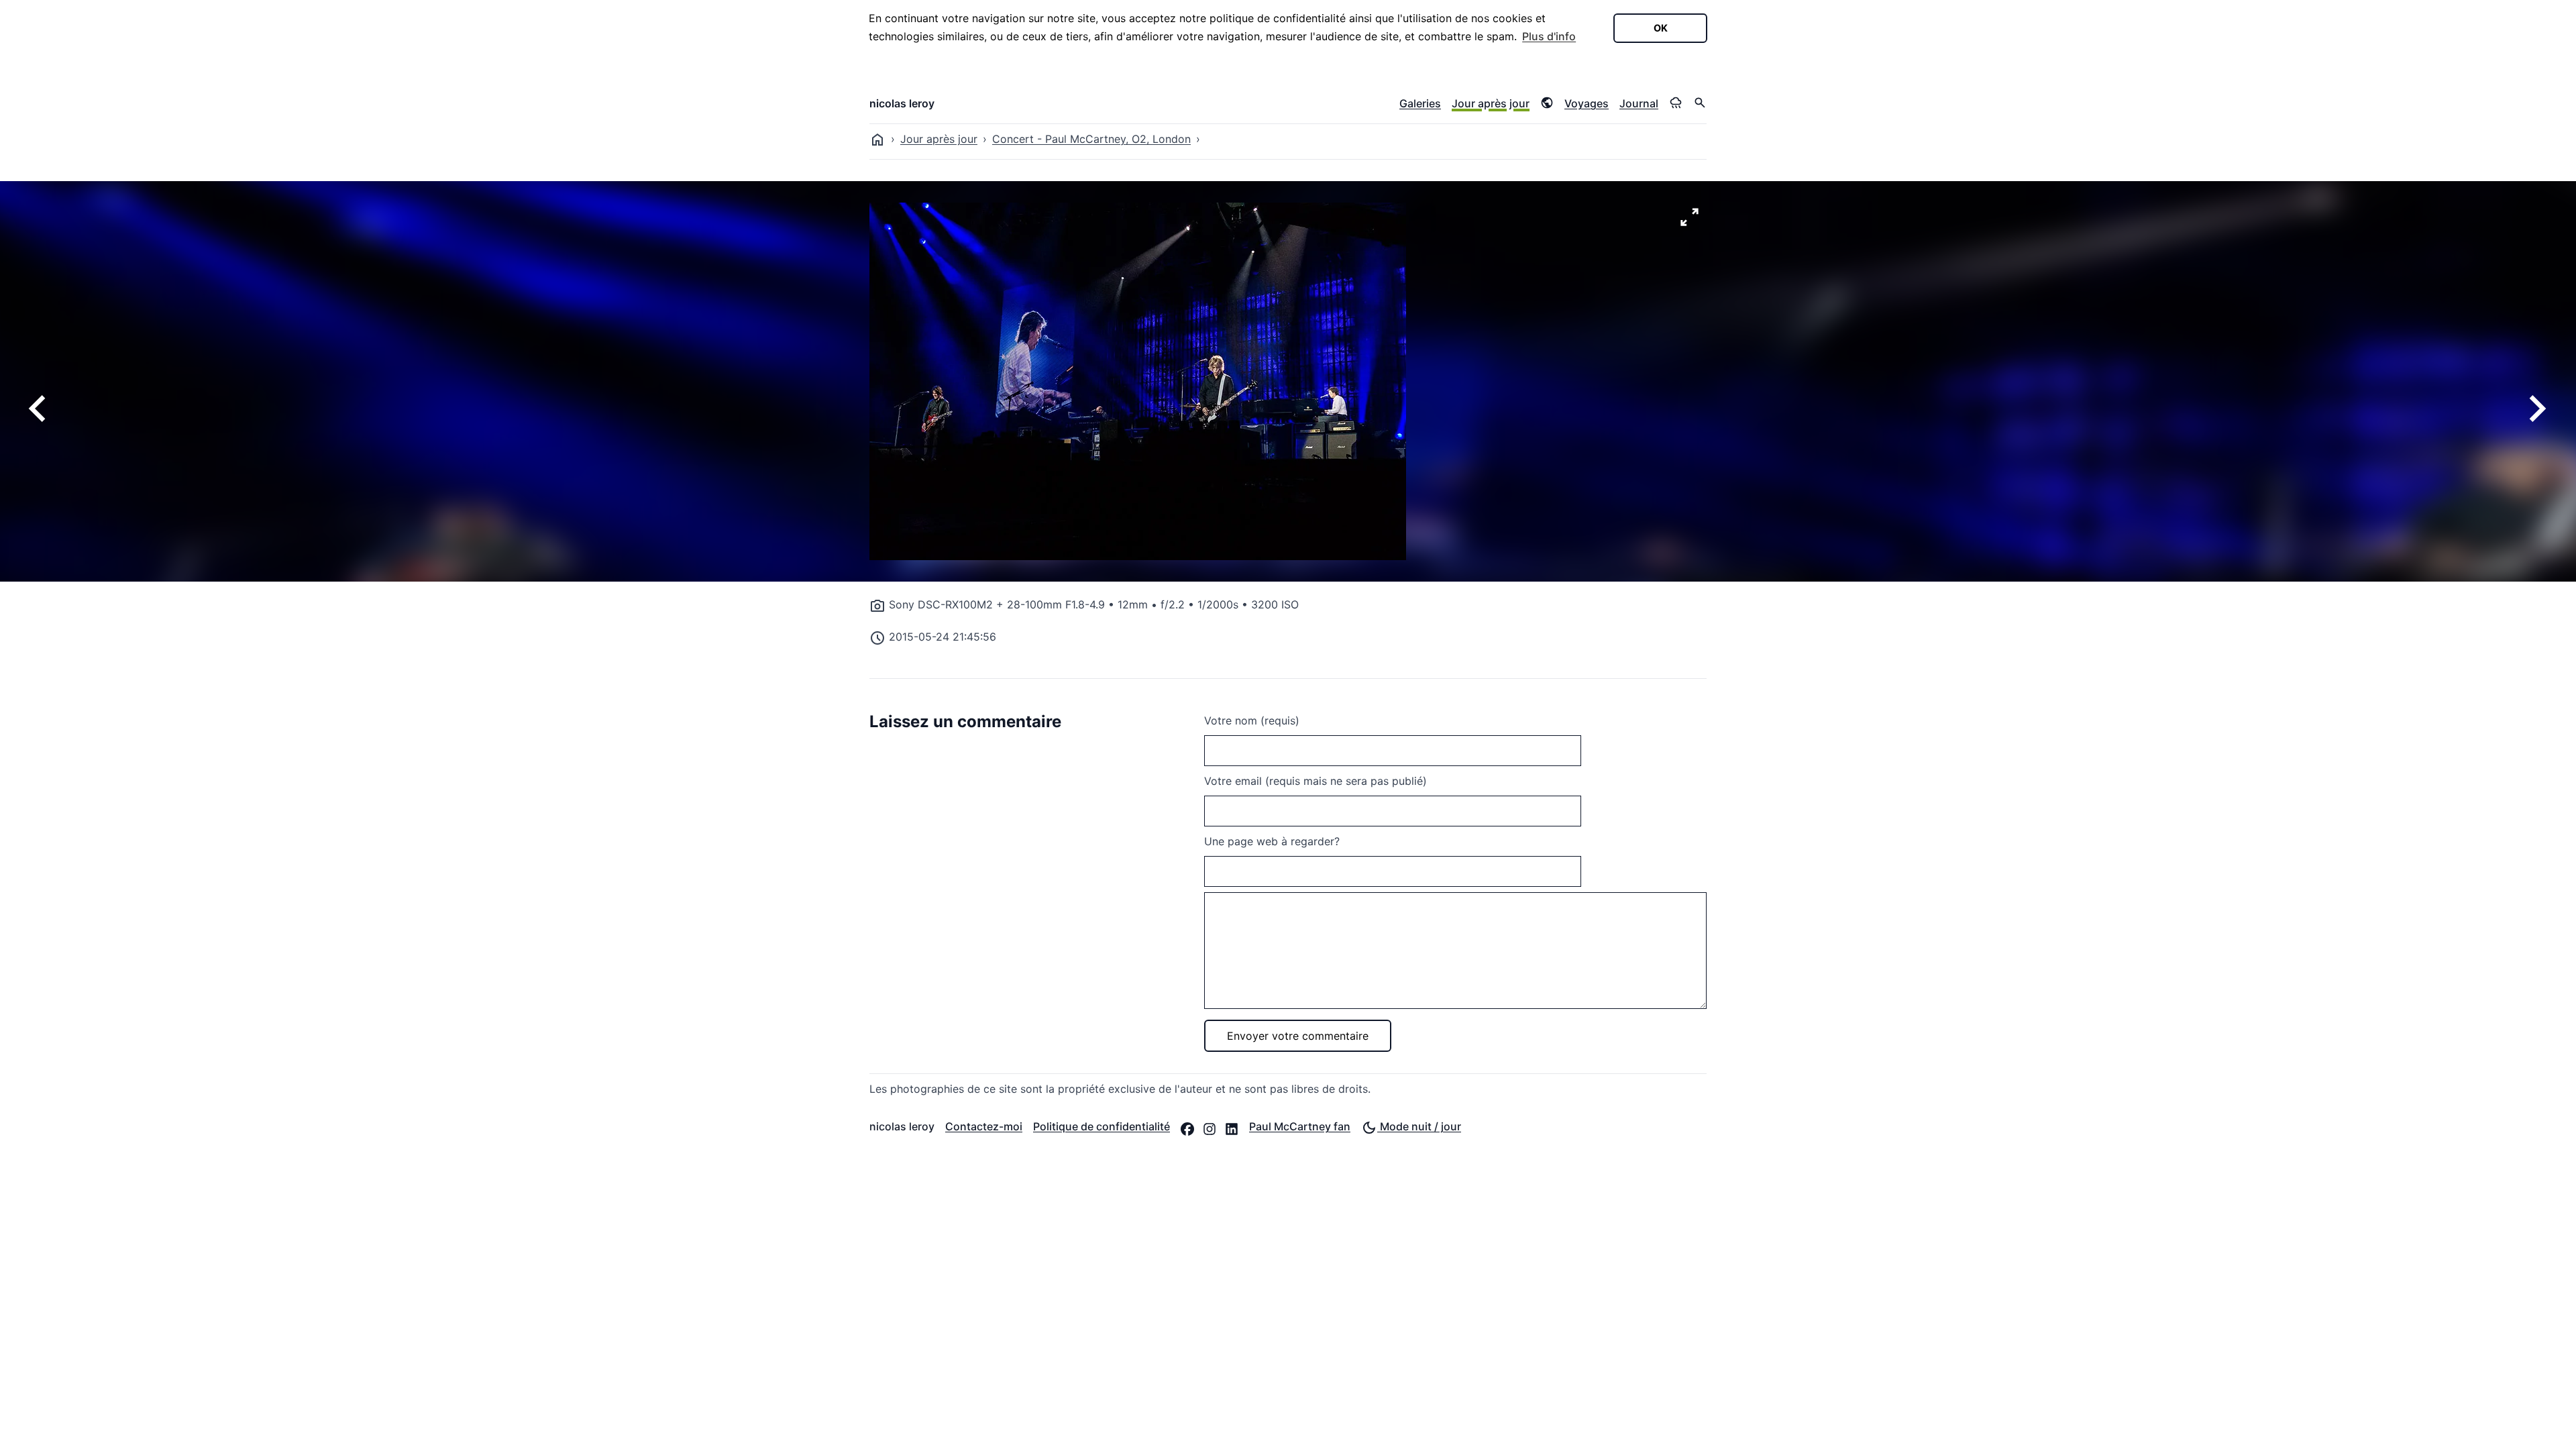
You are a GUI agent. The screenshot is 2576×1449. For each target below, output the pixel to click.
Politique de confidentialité (1102, 1126)
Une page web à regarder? (1272, 841)
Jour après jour (1491, 103)
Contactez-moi (984, 1126)
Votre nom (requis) (1252, 720)
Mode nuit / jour (1419, 1126)
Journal (1639, 103)
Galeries (1420, 103)
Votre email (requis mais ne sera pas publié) (1316, 781)
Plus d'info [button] (1549, 36)
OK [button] (1661, 28)
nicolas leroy (902, 103)
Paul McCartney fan (1300, 1126)
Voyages (1587, 103)
